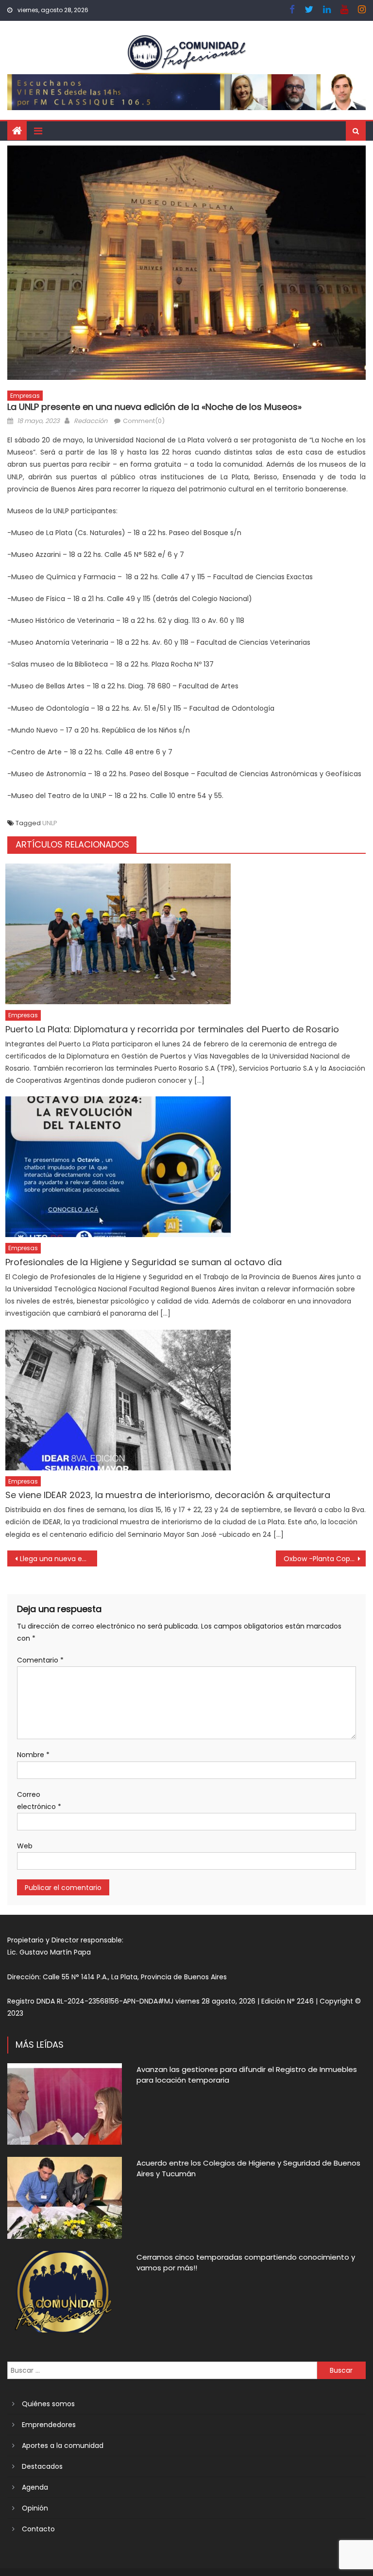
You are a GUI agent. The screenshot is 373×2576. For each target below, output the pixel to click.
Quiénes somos (48, 2404)
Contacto (38, 2529)
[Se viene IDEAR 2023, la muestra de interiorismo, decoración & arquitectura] (186, 1400)
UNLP (50, 823)
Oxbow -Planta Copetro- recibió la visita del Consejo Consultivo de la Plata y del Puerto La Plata (324, 1559)
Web (25, 1846)
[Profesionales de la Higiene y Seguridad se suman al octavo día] (186, 1167)
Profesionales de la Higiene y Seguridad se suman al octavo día (144, 1262)
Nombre (33, 1755)
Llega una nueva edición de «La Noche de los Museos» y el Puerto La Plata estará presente (58, 1559)
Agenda (35, 2487)
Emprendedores (49, 2425)
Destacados (42, 2466)
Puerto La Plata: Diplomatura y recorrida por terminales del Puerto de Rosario (172, 1029)
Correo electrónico (39, 1801)
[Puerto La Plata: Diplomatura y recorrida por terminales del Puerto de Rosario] (186, 934)
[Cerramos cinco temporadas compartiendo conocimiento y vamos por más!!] (65, 2292)
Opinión (35, 2508)
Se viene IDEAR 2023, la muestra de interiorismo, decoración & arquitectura (168, 1495)
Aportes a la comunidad (63, 2446)
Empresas (25, 396)
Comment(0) (144, 421)
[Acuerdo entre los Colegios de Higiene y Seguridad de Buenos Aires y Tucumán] (65, 2198)
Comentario (40, 1660)
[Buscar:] (162, 2370)
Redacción (91, 421)
